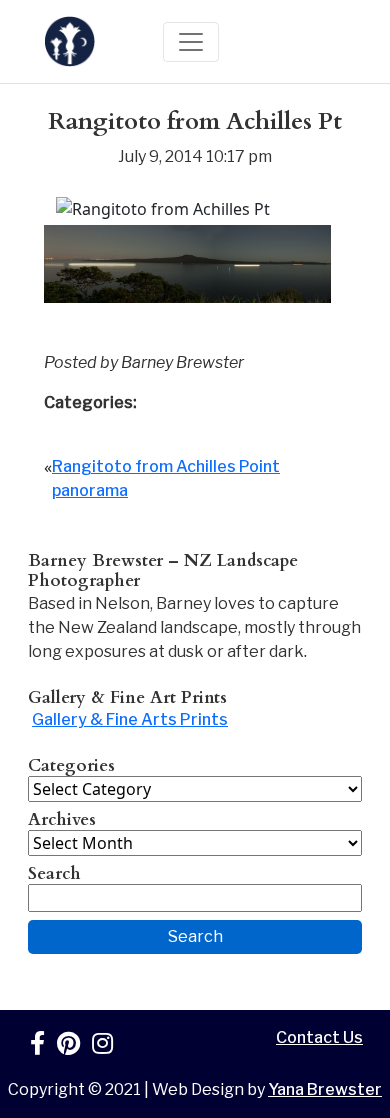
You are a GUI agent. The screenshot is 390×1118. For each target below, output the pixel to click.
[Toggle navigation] (191, 42)
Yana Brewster (325, 1089)
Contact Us (319, 1037)
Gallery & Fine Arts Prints (130, 719)
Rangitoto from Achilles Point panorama (166, 478)
